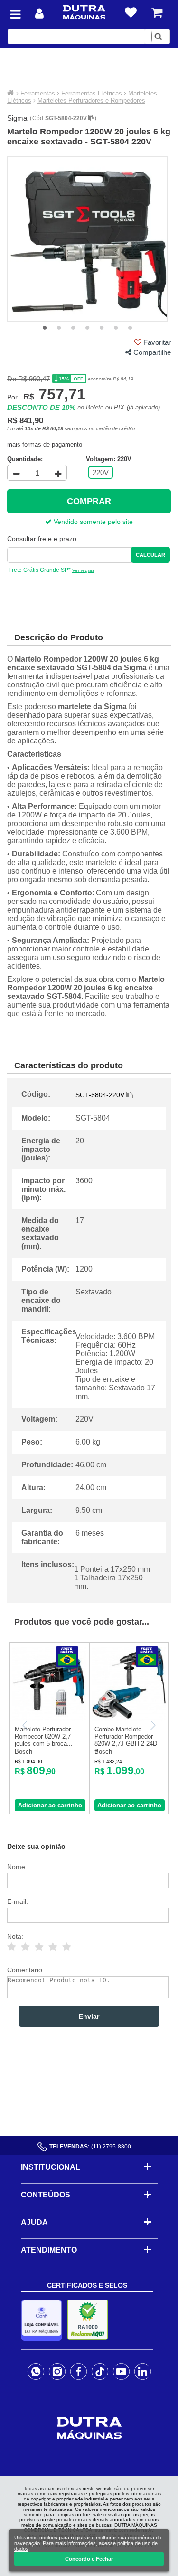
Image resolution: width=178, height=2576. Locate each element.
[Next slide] (152, 1725)
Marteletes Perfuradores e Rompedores (91, 100)
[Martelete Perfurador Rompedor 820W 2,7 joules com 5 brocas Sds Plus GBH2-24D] (49, 1718)
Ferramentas (38, 93)
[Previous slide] (26, 1725)
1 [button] (45, 328)
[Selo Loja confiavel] (44, 2320)
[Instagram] (57, 2371)
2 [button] (59, 328)
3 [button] (73, 328)
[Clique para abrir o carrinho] (157, 13)
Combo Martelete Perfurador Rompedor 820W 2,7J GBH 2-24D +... (126, 1740)
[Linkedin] (143, 2371)
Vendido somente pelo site (92, 522)
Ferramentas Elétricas (92, 93)
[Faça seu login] (39, 14)
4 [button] (87, 328)
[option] (88, 239)
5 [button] (102, 328)
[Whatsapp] (36, 2371)
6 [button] (116, 328)
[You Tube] (121, 2371)
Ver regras (83, 570)
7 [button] (130, 328)
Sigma (17, 118)
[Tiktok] (100, 2371)
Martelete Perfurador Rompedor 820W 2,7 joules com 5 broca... (44, 1736)
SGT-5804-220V (67, 118)
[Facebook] (79, 2371)
